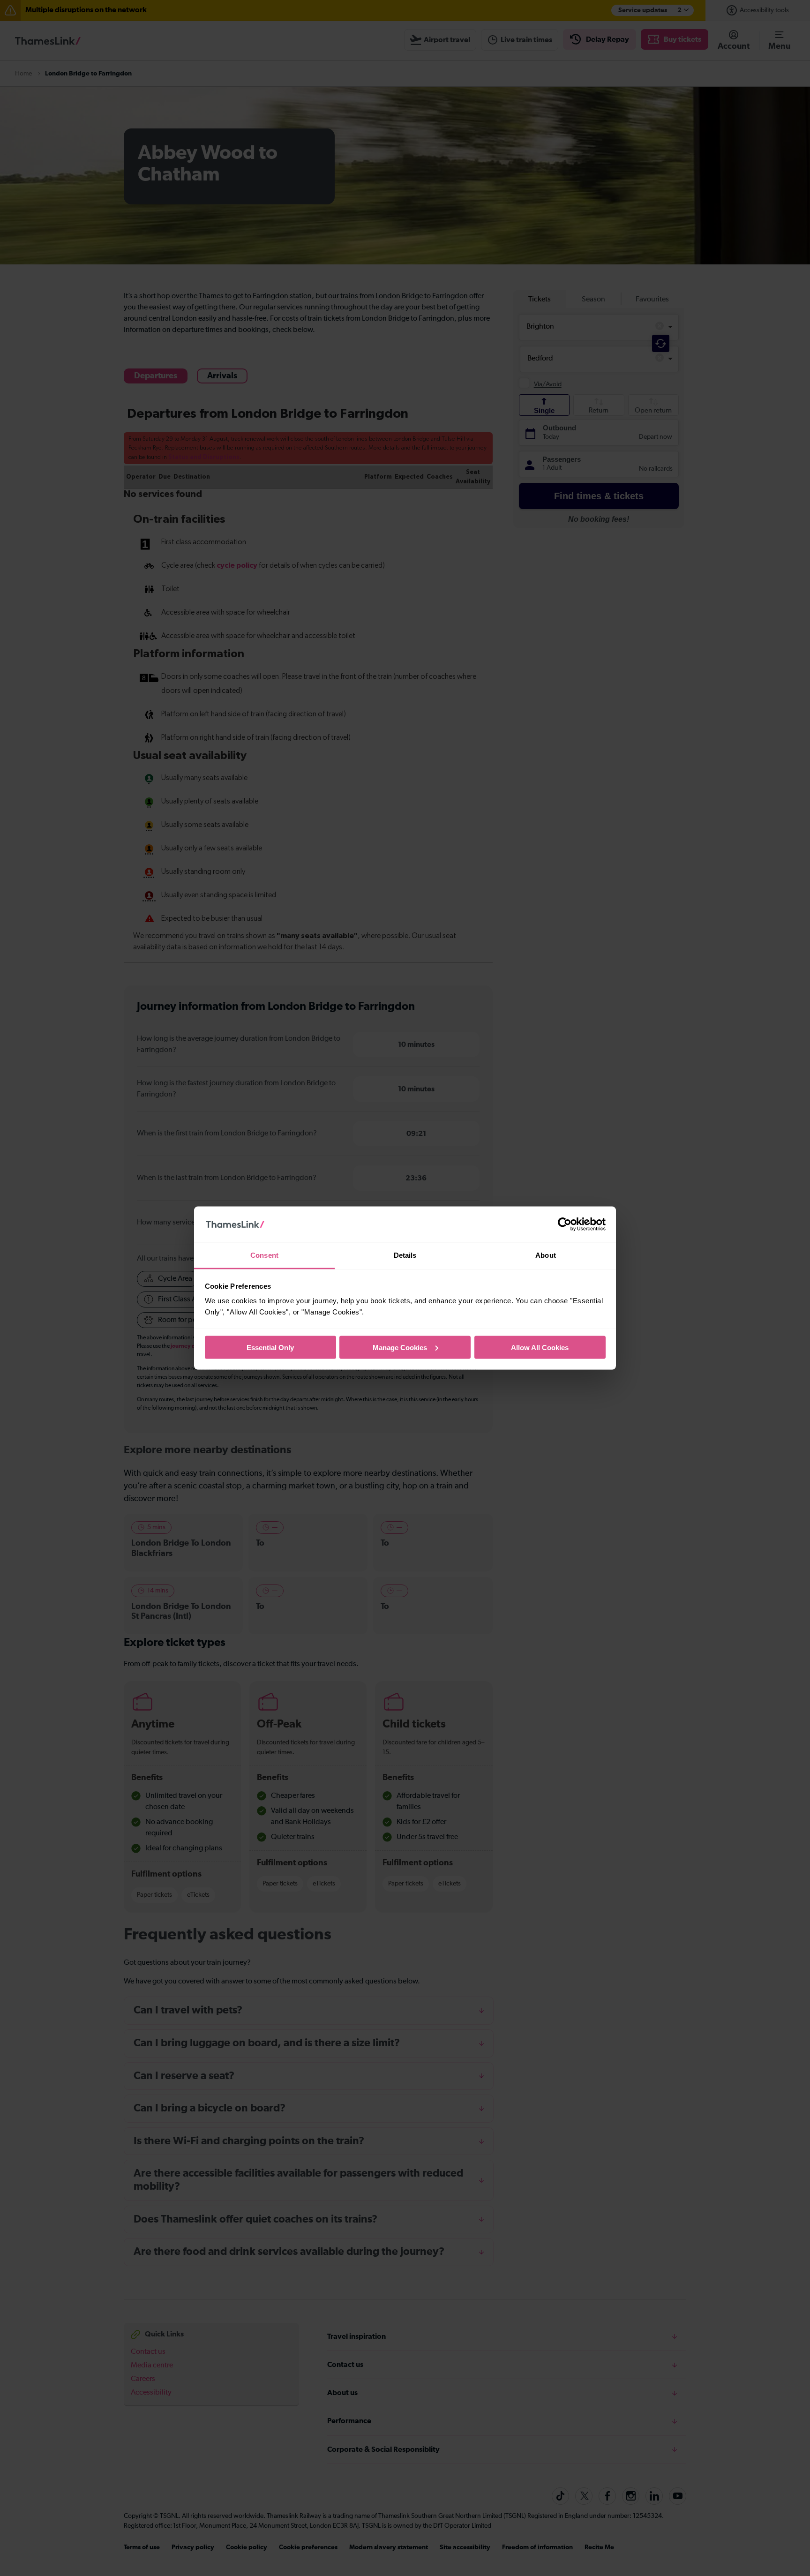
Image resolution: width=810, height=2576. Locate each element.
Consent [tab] (264, 1255)
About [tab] (546, 1255)
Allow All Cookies (540, 1347)
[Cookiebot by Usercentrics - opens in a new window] (565, 1224)
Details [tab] (405, 1255)
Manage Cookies (400, 1347)
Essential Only (270, 1347)
